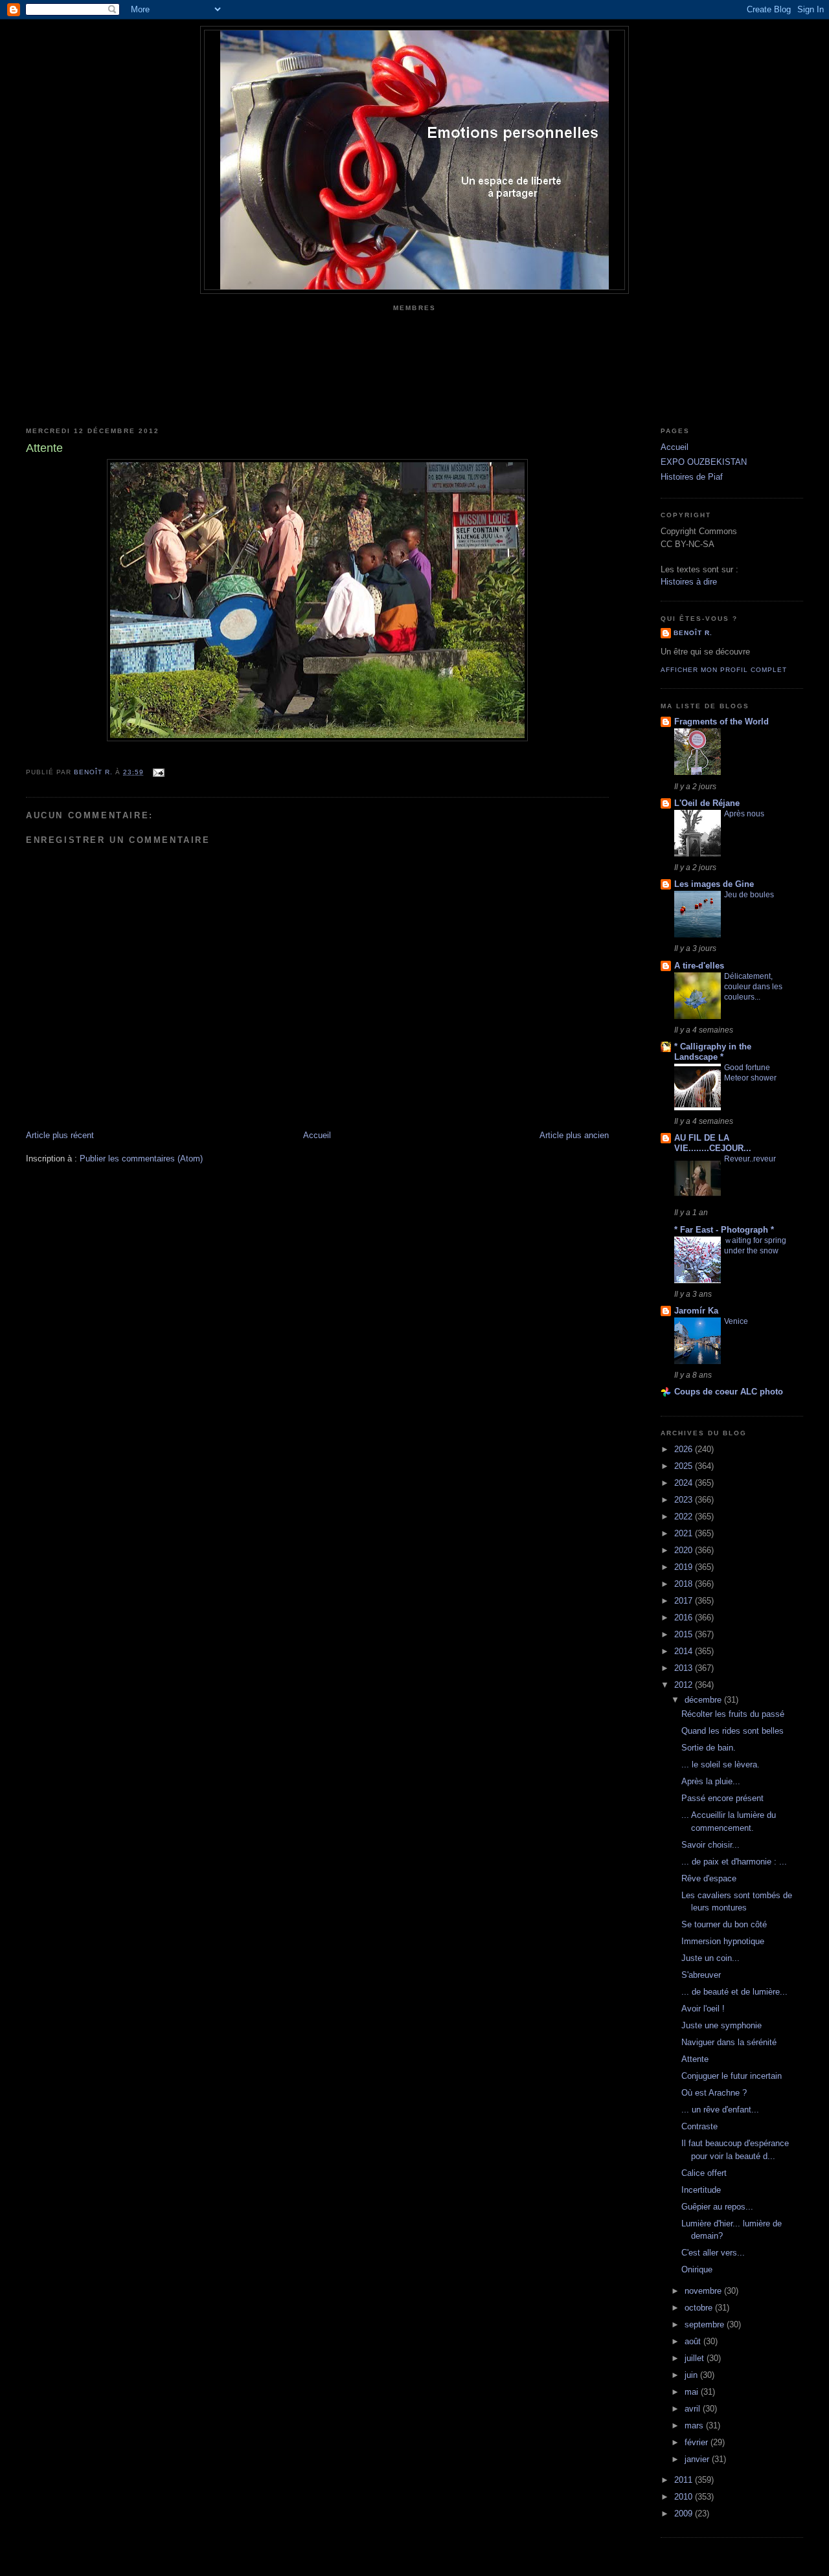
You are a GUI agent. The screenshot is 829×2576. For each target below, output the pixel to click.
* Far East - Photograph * (724, 1230)
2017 (685, 1601)
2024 (685, 1483)
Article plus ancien (574, 1135)
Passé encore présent (722, 1798)
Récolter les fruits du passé (733, 1714)
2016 (685, 1618)
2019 (685, 1567)
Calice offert (704, 2173)
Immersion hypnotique (723, 1941)
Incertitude (701, 2190)
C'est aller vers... (713, 2253)
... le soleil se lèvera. (721, 1764)
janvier (698, 2459)
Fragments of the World (721, 722)
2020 (685, 1550)
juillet (696, 2358)
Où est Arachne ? (714, 2093)
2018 (685, 1584)
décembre (704, 1700)
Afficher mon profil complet (724, 670)
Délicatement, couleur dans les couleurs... (753, 987)
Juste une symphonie (721, 2025)
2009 (685, 2514)
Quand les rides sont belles (732, 1731)
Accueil (317, 1135)
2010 (685, 2497)
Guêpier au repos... (717, 2207)
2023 (685, 1500)
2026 (685, 1449)
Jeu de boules (749, 895)
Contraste (699, 2126)
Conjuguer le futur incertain (732, 2076)
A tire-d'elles (699, 966)
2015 (685, 1634)
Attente (695, 2059)
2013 (685, 1668)
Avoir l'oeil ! (703, 2009)
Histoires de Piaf (692, 477)
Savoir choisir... (710, 1845)
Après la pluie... (711, 1781)
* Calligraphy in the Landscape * (713, 1052)
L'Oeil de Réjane (707, 803)
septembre (706, 2324)
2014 (685, 1651)
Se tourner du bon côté (724, 1924)
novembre (704, 2291)
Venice (736, 1321)
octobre (700, 2308)
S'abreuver (701, 1975)
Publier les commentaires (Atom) (141, 1159)
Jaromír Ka (696, 1311)
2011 (685, 2480)
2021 (685, 1533)
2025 (685, 1466)
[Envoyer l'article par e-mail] (158, 772)
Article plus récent (60, 1135)
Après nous (744, 814)
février (698, 2442)
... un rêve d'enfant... (720, 2110)
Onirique (697, 2269)
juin (692, 2375)
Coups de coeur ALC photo (729, 1392)
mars (695, 2425)
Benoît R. (693, 633)
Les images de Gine (714, 884)
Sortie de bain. (709, 1748)
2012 (685, 1685)
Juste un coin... (710, 1958)
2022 (685, 1517)
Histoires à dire (689, 582)
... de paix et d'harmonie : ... (734, 1862)
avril (694, 2409)
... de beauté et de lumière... (734, 1992)
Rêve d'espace (709, 1878)
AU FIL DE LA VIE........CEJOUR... (713, 1143)
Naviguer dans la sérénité (729, 2042)
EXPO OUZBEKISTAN (704, 462)
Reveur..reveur (750, 1159)
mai (693, 2392)
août (694, 2341)
